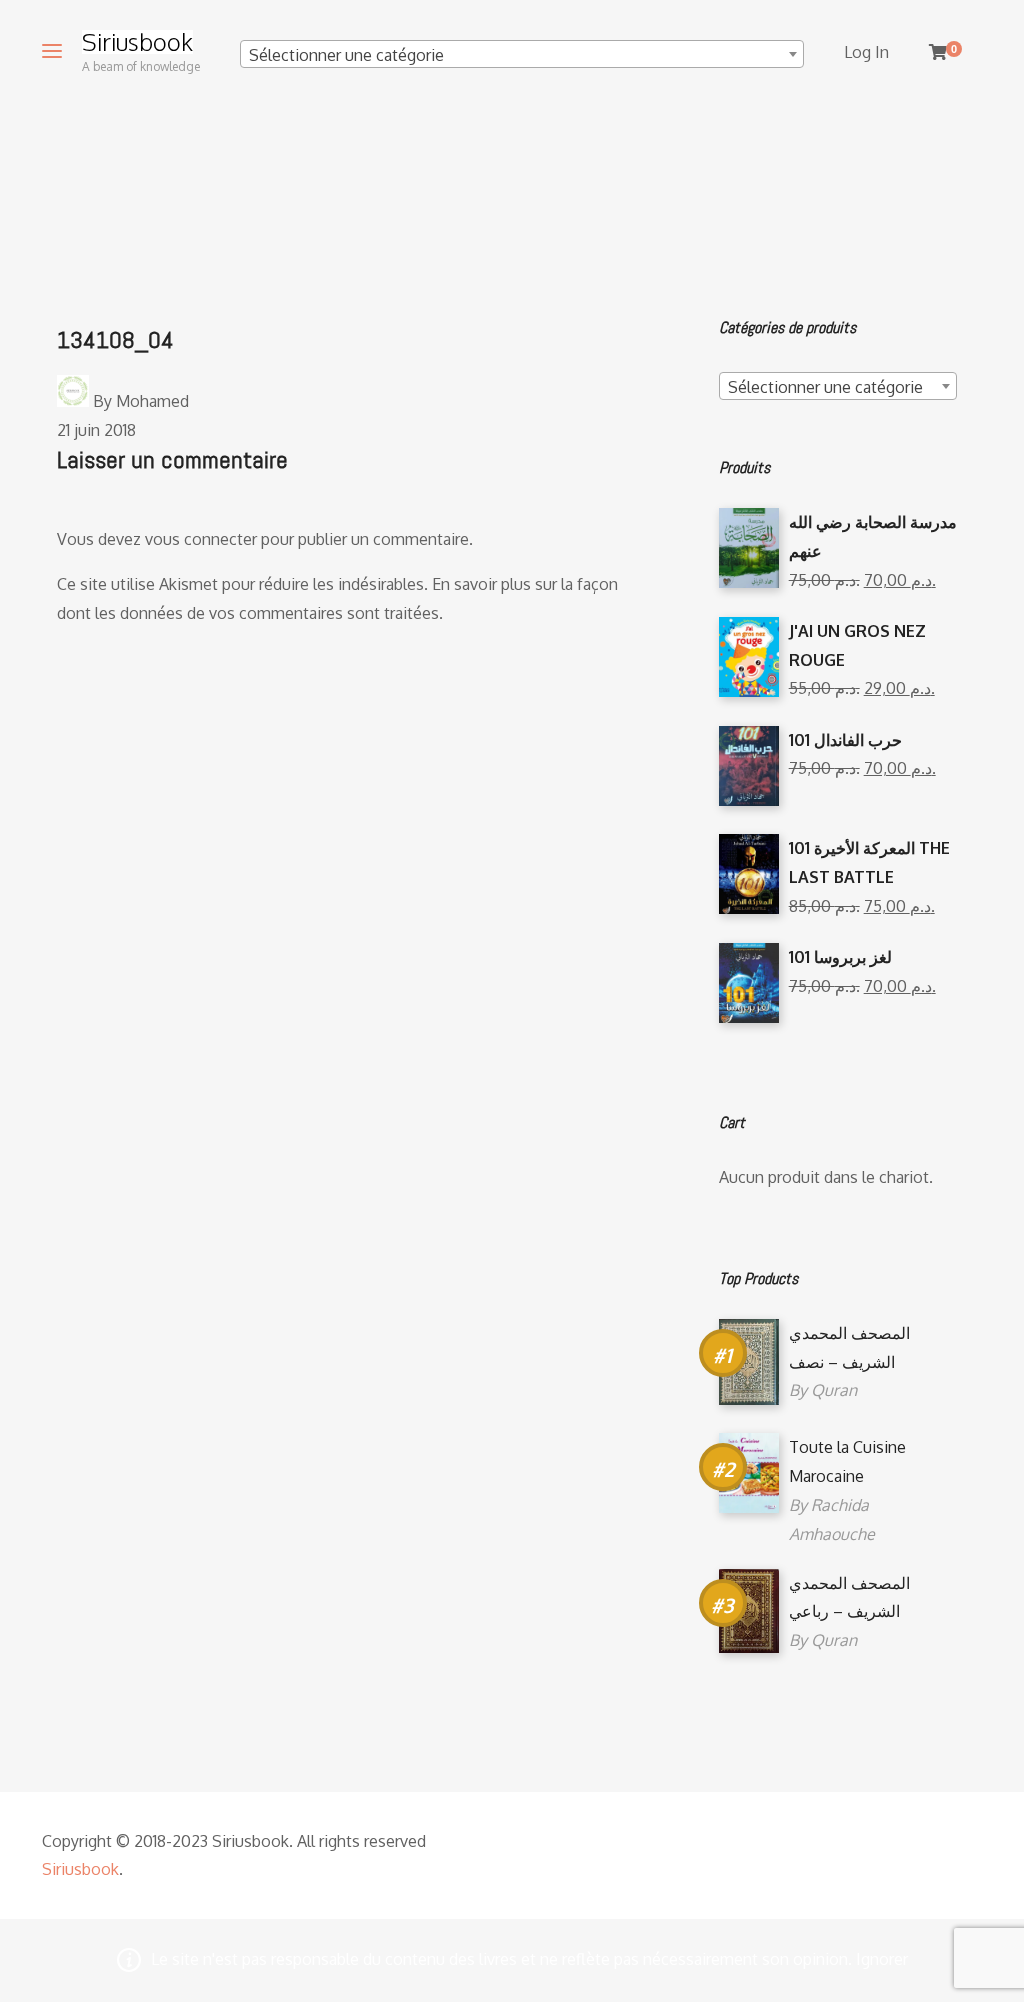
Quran (834, 1390)
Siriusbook (137, 42)
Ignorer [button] (882, 1959)
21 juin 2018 (96, 430)
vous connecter (201, 539)
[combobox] (522, 54)
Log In (866, 52)
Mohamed (152, 401)
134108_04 (115, 339)
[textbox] (522, 55)
